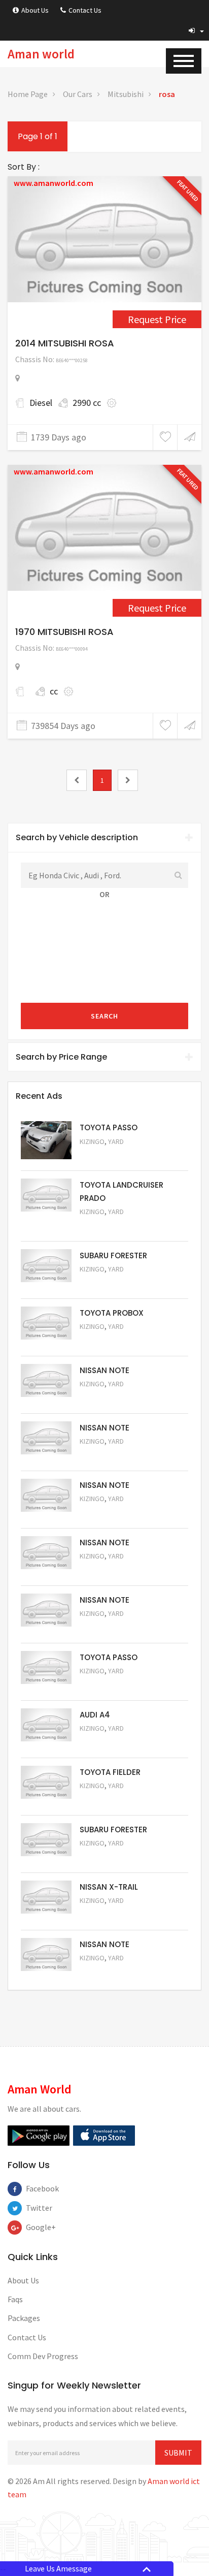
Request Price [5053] (107, 1857)
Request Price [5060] (107, 1455)
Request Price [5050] (107, 1972)
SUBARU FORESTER (113, 1255)
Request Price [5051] (107, 1283)
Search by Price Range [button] (61, 1057)
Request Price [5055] (107, 1742)
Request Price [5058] (107, 1570)
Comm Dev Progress (43, 2356)
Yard (116, 1141)
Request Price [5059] (107, 1513)
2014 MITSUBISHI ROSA (65, 343)
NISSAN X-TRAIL (109, 1887)
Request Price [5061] (107, 1398)
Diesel (41, 403)
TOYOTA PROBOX (112, 1313)
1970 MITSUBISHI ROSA (64, 632)
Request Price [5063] (107, 1155)
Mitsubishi (126, 94)
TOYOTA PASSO (109, 1127)
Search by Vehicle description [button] (77, 837)
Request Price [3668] (157, 319)
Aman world (41, 54)
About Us (35, 10)
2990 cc (87, 403)
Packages (24, 2318)
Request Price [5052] (107, 1914)
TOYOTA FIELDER (110, 1772)
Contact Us (85, 10)
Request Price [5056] (107, 1685)
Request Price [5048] (107, 1226)
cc (54, 691)
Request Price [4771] (157, 608)
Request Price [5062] (107, 1340)
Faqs (15, 2299)
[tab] (104, 838)
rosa (167, 94)
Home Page (28, 94)
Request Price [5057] (107, 1627)
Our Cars (78, 94)
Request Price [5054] (107, 1800)
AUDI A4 (95, 1715)
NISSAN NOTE (104, 1370)
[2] (128, 780)
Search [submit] (104, 1016)
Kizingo (92, 1141)
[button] (196, 30)
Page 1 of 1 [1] (38, 136)
